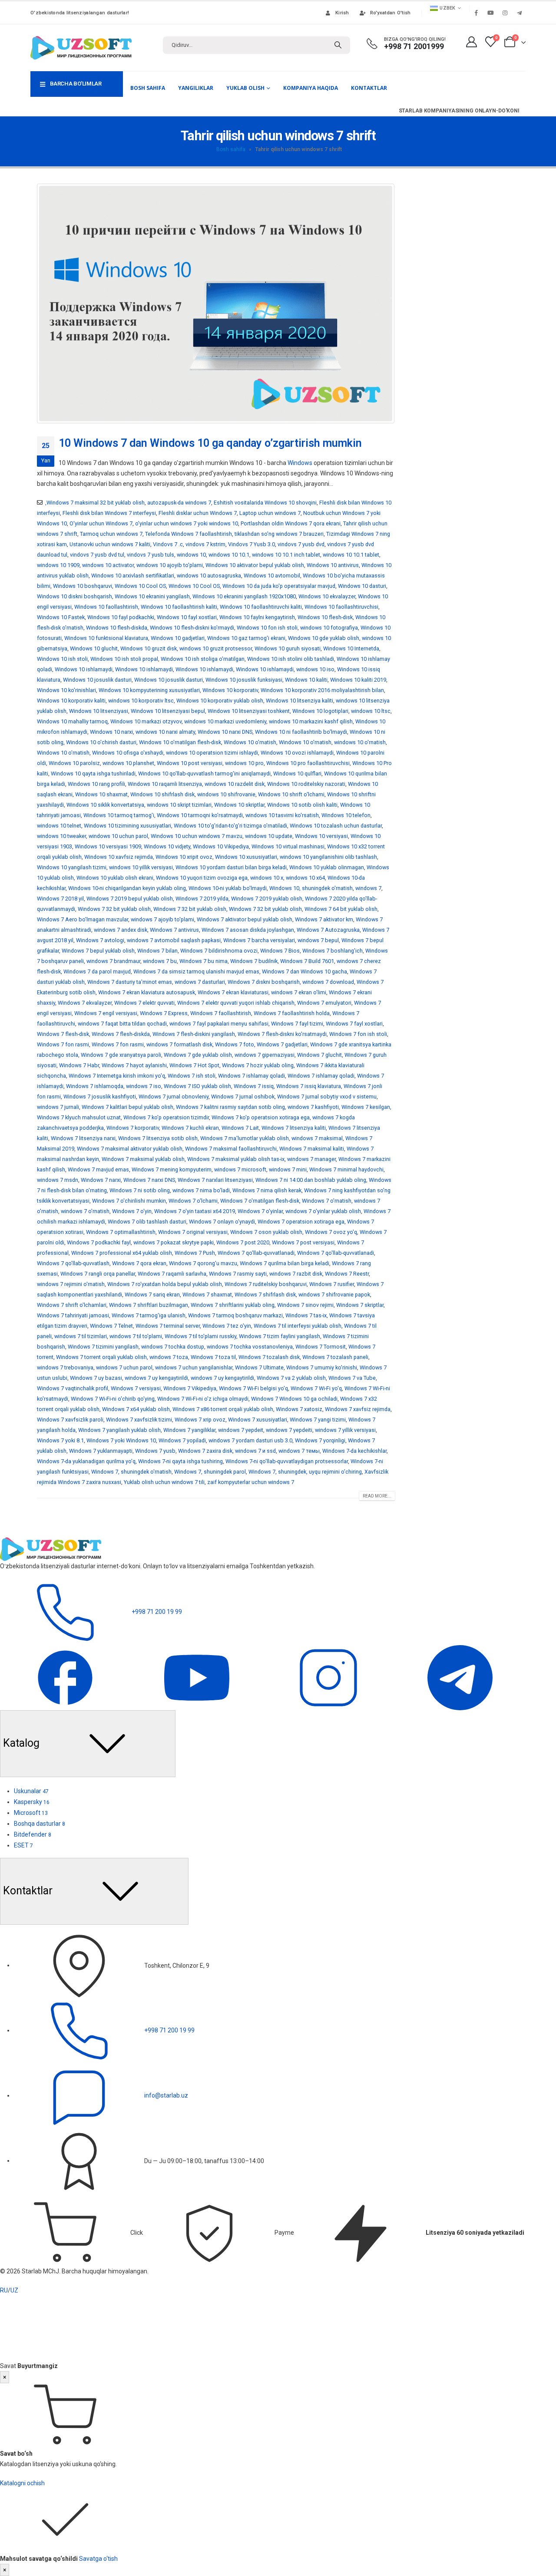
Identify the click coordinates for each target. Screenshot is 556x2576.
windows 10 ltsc (371, 711)
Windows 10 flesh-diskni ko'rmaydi (192, 628)
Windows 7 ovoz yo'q (331, 1232)
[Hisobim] (471, 42)
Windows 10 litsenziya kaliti (300, 701)
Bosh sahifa (148, 88)
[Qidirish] (338, 45)
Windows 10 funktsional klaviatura (106, 638)
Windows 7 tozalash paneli (335, 1357)
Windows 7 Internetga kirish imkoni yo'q (117, 1076)
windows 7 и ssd (255, 1451)
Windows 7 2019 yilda (202, 899)
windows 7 (368, 888)
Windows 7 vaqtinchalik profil (73, 1388)
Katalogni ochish (22, 2483)
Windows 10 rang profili (96, 784)
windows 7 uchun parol (124, 1367)
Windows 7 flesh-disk (63, 1034)
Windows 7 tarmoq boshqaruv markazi (235, 1315)
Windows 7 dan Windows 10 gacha (304, 971)
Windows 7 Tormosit (321, 1347)
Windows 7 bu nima (204, 961)
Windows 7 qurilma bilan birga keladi (285, 1263)
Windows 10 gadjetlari (178, 638)
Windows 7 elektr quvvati (144, 1003)
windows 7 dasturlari (200, 982)
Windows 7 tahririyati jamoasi (73, 1315)
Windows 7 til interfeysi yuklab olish (298, 1326)
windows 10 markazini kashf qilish (311, 721)
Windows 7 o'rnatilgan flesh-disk (260, 1201)
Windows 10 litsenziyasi (99, 711)
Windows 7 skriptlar (360, 1305)
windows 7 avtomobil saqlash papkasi (174, 940)
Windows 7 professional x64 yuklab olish (122, 1253)
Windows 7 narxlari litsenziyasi (215, 1180)
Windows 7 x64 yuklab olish (136, 1409)
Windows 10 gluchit (94, 648)
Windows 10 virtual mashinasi (288, 846)
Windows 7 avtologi (100, 940)
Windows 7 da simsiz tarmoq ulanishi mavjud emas (196, 971)
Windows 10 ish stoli (62, 659)
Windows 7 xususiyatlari (258, 1420)
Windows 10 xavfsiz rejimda (119, 857)
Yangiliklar (196, 88)
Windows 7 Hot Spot (194, 1065)
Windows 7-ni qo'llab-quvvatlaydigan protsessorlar (287, 1461)
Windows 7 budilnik (254, 961)
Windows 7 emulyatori (324, 1003)
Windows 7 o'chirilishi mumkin (129, 1201)
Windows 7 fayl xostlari (354, 1024)
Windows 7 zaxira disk (205, 1451)
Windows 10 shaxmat (101, 794)
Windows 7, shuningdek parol (210, 1472)
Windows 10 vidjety (167, 846)
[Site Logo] (81, 48)
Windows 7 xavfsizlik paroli (70, 1420)
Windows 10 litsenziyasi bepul (168, 711)
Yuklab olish (245, 88)
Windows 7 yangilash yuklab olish (119, 1430)
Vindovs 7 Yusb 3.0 (252, 544)
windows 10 (191, 555)
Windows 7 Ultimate (259, 1367)
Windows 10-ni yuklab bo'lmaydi (228, 888)
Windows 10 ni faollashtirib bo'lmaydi (301, 732)
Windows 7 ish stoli (192, 1076)
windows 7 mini (288, 1169)
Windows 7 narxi (101, 1180)
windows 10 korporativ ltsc (141, 701)
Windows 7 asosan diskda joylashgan (248, 930)
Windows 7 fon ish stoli (358, 1034)
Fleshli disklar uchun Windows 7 (198, 513)
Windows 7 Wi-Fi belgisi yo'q (253, 1388)
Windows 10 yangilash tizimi (72, 867)
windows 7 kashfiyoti (313, 1107)
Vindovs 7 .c (168, 544)
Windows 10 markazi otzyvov (146, 721)
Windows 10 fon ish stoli (267, 628)
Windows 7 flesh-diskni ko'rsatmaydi (282, 1034)
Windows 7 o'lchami (193, 1201)
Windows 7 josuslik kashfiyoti (100, 1097)
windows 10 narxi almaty (165, 732)
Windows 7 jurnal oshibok (243, 1097)
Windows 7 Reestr (347, 1274)
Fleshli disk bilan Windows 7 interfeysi (109, 513)
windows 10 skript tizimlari (179, 805)
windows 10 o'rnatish (360, 742)
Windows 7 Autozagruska (328, 930)
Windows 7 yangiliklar (189, 1430)
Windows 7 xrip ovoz (200, 1420)
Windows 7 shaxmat (207, 1295)
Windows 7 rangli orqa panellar (98, 1274)
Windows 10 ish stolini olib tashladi (291, 659)
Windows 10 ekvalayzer (327, 596)
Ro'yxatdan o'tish (391, 13)
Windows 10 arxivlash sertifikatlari (133, 576)
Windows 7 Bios (280, 951)
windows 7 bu (160, 961)
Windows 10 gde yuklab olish (324, 638)
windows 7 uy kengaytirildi (156, 1378)
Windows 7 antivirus (174, 930)
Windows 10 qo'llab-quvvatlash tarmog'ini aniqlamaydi (204, 773)
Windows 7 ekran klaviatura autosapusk (147, 992)
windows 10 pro (244, 763)
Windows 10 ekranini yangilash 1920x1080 (244, 596)
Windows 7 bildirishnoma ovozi (219, 951)
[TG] (460, 1677)
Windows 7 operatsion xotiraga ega (301, 1222)
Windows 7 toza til (213, 1357)
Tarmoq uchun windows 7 (111, 534)
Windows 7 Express (164, 1013)
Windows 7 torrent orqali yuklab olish (101, 1357)
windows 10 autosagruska (209, 576)
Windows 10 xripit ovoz (184, 857)
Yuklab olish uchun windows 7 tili (164, 1482)
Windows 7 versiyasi (136, 1388)
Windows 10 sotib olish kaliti (302, 805)
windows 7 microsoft (240, 1169)
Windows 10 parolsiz (74, 763)
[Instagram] (505, 13)
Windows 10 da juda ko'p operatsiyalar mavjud (279, 586)
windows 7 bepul (318, 940)
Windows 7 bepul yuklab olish (98, 951)
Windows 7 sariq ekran (152, 1295)
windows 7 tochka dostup (173, 1347)
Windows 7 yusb (155, 1451)
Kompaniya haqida (311, 88)
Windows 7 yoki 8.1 (60, 1440)
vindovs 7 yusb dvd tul (97, 555)
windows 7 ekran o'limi (299, 992)
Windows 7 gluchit (319, 1055)
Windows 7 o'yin (132, 1211)
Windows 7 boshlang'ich (333, 951)
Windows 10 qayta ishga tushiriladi (93, 773)
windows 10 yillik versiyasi (141, 867)
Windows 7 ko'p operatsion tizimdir (166, 1117)
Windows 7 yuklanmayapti (101, 1451)
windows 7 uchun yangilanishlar (194, 1367)
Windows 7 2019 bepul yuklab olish (130, 899)
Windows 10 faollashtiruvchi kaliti (261, 607)
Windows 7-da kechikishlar (354, 1451)
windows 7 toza (169, 1357)
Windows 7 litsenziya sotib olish (158, 1138)
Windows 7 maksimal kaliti (312, 1149)
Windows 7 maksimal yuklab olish (143, 1159)
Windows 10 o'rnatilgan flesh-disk (180, 742)
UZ (14, 2290)
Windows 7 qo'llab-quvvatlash (73, 1263)
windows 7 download (328, 982)
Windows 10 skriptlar (239, 805)
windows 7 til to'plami (136, 1336)
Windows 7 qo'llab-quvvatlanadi (256, 1253)
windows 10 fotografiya (329, 628)
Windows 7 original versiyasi (193, 1232)
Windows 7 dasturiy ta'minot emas (130, 982)
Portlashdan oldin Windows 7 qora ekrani (291, 523)
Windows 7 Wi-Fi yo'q (316, 1388)
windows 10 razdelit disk (235, 784)
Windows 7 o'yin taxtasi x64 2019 (195, 1211)
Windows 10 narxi (111, 732)
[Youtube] (490, 13)
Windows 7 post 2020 (243, 1242)
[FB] (66, 1677)
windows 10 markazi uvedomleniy (225, 721)
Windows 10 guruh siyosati (288, 648)
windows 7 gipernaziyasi (265, 1055)
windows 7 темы (299, 1451)
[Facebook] (476, 13)
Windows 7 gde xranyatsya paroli (121, 1055)
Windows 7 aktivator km (324, 919)
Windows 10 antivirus (333, 565)
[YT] (197, 1677)
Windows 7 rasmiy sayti (238, 1274)
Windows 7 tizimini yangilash (103, 1347)
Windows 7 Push (195, 1253)
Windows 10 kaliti (306, 680)
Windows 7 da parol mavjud (97, 971)
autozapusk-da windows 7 (179, 503)
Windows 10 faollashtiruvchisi (341, 607)
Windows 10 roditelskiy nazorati (306, 784)
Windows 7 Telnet (111, 1326)
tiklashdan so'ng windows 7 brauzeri (279, 534)
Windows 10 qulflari (297, 773)
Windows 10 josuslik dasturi (97, 680)
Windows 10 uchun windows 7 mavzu (197, 836)
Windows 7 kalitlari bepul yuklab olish (127, 1107)
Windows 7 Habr (79, 1065)
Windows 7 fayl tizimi (297, 1024)
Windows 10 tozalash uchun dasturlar (336, 826)
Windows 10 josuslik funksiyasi (244, 680)
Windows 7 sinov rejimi (305, 1305)
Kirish (342, 13)
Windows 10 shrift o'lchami (291, 794)
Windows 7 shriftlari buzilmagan (149, 1305)
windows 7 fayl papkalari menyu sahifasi (219, 1024)
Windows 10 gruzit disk (149, 648)
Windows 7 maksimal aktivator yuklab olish (130, 1149)
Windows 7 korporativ (133, 1128)
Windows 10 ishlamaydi (84, 669)
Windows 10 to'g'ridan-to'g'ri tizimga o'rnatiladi (230, 826)
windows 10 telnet (59, 826)
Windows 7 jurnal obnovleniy (174, 1097)
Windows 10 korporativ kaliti (71, 701)
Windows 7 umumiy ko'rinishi (322, 1367)
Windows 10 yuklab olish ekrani (115, 878)
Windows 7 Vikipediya (190, 1388)
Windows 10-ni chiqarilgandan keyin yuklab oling (127, 888)
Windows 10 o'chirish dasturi (101, 742)
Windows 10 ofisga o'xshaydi (128, 753)
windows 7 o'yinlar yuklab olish (323, 1211)
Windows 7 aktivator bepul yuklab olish (245, 919)
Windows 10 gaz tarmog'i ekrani (246, 638)
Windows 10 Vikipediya (221, 846)
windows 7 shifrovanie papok (334, 1295)
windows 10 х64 (305, 878)
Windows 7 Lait (240, 1128)
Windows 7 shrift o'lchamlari (72, 1305)
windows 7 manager (311, 1159)
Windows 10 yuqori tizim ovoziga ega (202, 878)
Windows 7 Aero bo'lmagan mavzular (83, 919)
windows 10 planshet (128, 763)
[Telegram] (519, 13)
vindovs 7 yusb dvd (301, 544)
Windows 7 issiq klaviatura (309, 1086)
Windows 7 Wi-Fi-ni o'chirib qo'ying (113, 1399)
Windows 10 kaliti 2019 (358, 680)
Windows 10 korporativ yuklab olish (220, 701)
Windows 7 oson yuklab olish (266, 1232)
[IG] (329, 1677)
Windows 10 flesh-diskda (117, 628)
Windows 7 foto (235, 1044)
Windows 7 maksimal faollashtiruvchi (231, 1149)
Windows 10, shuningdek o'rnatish (311, 888)
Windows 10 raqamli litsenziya (165, 784)
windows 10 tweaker (61, 836)
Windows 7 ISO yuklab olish (197, 1086)
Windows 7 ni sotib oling (140, 1190)
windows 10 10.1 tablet (351, 555)
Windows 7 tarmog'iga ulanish (149, 1315)
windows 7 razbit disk (296, 1274)
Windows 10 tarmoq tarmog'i (119, 815)
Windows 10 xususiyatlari (246, 857)
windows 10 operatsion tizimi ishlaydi (212, 753)
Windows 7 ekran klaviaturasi (233, 992)
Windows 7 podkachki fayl (99, 1242)
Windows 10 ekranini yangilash (152, 596)
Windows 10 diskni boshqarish (74, 596)
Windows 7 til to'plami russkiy (200, 1336)
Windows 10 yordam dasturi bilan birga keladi (231, 867)
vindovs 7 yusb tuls (151, 555)
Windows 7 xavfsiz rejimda (358, 1409)
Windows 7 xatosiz (299, 1409)
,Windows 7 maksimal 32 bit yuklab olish (95, 503)
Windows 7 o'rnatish (327, 1201)
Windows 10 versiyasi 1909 (108, 846)
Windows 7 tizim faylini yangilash (280, 1336)
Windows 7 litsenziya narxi (83, 1138)
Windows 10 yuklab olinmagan (327, 867)
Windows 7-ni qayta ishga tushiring (180, 1461)
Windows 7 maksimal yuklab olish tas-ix (236, 1159)
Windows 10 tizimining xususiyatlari (127, 826)
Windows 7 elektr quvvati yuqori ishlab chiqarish (236, 1003)
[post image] (216, 303)
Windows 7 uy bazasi (96, 1378)
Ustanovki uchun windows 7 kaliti (110, 544)
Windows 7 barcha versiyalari (259, 940)
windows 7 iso (144, 1086)
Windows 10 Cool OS (140, 586)
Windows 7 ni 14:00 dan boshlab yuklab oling (311, 1180)
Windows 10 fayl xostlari (187, 617)
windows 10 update (269, 836)
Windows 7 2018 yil (60, 899)
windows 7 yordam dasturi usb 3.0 (250, 1440)
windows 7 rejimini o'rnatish (71, 1284)
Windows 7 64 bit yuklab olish (341, 909)
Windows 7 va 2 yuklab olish (291, 1378)
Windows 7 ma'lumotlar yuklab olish (245, 1138)
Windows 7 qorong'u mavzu (203, 1263)
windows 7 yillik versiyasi (345, 1430)
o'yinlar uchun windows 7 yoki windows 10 (187, 523)
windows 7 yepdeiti (289, 1430)
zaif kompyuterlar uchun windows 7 (251, 1482)
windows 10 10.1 (229, 555)
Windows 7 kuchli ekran (190, 1128)
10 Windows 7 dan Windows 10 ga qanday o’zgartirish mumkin (210, 443)
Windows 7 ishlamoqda (95, 1086)
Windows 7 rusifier (332, 1284)
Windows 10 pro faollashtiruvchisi (308, 763)
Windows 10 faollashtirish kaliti (179, 607)
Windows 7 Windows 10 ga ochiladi (294, 1399)
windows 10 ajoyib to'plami (170, 565)
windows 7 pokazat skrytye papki (174, 1242)
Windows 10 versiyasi (321, 836)
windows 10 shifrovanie (226, 794)
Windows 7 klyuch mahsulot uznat (79, 1117)
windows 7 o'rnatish (85, 1211)
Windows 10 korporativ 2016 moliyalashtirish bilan (322, 690)
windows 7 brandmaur (113, 961)
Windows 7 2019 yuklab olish (267, 899)
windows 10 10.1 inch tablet (286, 555)
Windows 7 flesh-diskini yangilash (194, 1034)
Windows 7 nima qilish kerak (267, 1190)
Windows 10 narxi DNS (225, 732)
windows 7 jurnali (58, 1107)
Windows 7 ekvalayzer (85, 1003)
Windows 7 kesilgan (366, 1107)
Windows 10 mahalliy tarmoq (72, 721)
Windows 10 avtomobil (272, 576)
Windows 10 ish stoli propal (124, 659)
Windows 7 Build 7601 (307, 961)
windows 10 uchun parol (118, 836)
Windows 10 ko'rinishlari (66, 690)
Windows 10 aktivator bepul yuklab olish (255, 565)
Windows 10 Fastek (61, 617)
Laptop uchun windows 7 (270, 513)
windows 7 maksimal (317, 1138)
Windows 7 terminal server (168, 1326)
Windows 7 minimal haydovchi (346, 1169)
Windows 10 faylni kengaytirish (257, 617)
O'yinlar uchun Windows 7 (101, 523)
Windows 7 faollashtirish (221, 1013)
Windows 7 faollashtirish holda (292, 1013)
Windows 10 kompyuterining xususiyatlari (149, 690)
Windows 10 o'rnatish (250, 742)
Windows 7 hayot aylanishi (134, 1065)
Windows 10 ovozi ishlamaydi (297, 753)
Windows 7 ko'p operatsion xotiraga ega (261, 1117)
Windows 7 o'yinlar (260, 1211)
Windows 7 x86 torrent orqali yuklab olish (223, 1409)
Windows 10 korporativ (230, 690)
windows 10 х (267, 878)
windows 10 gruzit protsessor (216, 648)
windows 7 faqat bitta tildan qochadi (122, 1024)
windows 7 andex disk (121, 930)
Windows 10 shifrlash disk (162, 794)
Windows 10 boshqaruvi (83, 586)
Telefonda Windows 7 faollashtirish (189, 534)
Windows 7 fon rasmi (63, 1044)
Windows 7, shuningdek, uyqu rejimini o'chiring (305, 1472)
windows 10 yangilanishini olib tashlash (328, 857)
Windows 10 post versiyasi (190, 763)
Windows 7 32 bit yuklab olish (114, 909)
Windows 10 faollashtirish (106, 607)
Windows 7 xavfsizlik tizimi (139, 1420)
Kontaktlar (369, 88)
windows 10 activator (108, 565)
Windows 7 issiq (254, 1086)
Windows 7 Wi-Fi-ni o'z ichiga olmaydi (203, 1399)
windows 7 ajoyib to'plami (162, 919)
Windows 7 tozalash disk (269, 1357)
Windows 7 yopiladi (182, 1440)
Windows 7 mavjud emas (98, 1169)
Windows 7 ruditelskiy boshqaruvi (266, 1284)
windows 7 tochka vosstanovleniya (250, 1347)
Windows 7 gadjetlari (282, 1044)
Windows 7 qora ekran (139, 1263)
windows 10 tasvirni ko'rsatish (282, 815)
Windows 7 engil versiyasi (106, 1013)
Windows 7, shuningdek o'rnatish (131, 1472)
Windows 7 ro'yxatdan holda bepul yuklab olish (165, 1284)
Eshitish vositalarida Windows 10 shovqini (265, 503)
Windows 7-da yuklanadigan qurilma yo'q (86, 1461)
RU (4, 2290)
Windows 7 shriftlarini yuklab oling (233, 1305)
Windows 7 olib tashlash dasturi (147, 1222)
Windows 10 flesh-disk (325, 617)
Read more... (377, 1496)
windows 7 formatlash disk (179, 1044)
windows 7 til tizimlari (81, 1336)
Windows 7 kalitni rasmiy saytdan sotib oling (230, 1107)
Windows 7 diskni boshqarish (264, 982)
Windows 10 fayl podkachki (121, 617)
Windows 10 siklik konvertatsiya (105, 805)
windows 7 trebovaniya (65, 1367)
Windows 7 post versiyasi (303, 1242)
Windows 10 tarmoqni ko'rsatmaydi (200, 815)
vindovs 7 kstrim (205, 544)
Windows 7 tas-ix (306, 1315)
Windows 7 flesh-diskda (121, 1034)
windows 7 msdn (58, 1180)
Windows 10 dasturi (362, 586)
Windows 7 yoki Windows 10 (121, 1440)
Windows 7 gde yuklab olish (198, 1055)
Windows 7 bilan (157, 951)
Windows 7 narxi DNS (149, 1180)
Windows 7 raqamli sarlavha (172, 1274)
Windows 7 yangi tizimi (318, 1420)
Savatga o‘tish (98, 2559)
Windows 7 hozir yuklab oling (258, 1065)
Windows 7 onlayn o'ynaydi (222, 1222)
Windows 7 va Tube (352, 1378)
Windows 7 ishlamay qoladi (252, 1076)
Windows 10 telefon (346, 815)
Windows (300, 463)
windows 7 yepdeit (241, 1430)
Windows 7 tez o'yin (227, 1326)
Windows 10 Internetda (351, 648)
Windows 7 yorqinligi (320, 1440)
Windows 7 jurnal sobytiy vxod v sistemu (327, 1097)
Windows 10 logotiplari (320, 711)
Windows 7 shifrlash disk (265, 1295)
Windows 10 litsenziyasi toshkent (249, 711)
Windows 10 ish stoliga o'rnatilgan (203, 659)
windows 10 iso (315, 669)
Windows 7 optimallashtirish (121, 1232)
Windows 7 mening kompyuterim (172, 1169)
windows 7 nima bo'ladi (201, 1190)
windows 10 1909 (58, 565)
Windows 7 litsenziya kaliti (294, 1128)
